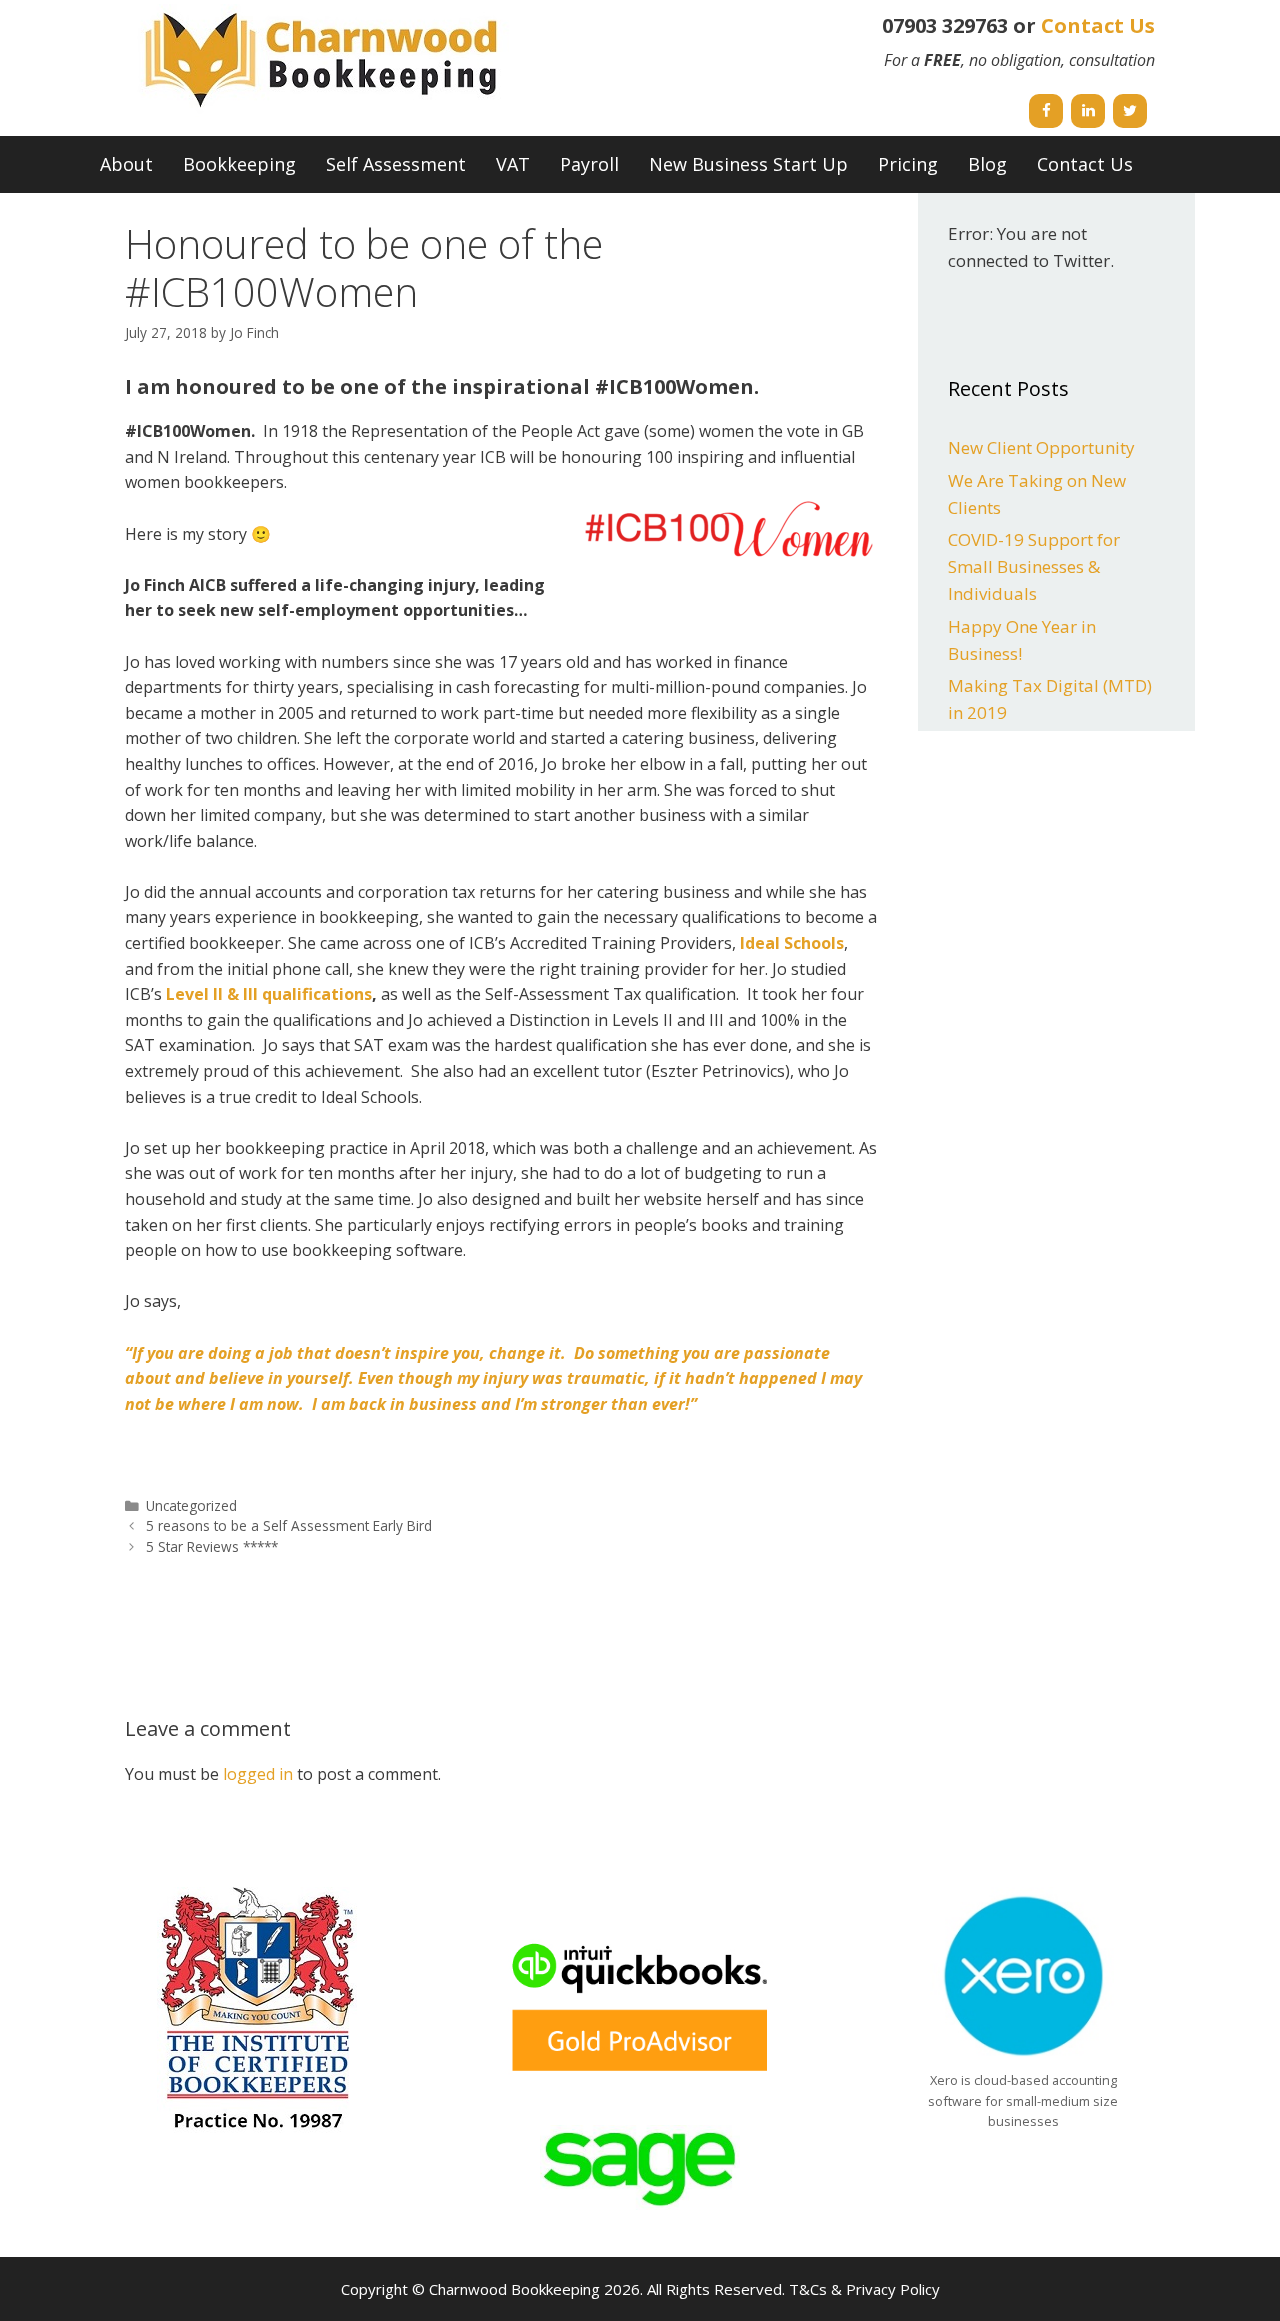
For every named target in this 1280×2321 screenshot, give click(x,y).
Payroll (589, 164)
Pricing (908, 164)
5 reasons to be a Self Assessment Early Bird (289, 1525)
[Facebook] (1046, 111)
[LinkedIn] (1088, 111)
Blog (987, 164)
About (126, 164)
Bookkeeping (239, 164)
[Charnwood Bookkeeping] (325, 59)
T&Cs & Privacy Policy (864, 2289)
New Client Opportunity (1041, 447)
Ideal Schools (792, 943)
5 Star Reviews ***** (212, 1546)
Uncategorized (191, 1505)
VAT (513, 164)
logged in (258, 1774)
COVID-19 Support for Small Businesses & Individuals (1034, 566)
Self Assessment (396, 164)
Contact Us (1098, 25)
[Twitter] (1130, 111)
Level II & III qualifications (269, 994)
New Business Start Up (748, 164)
